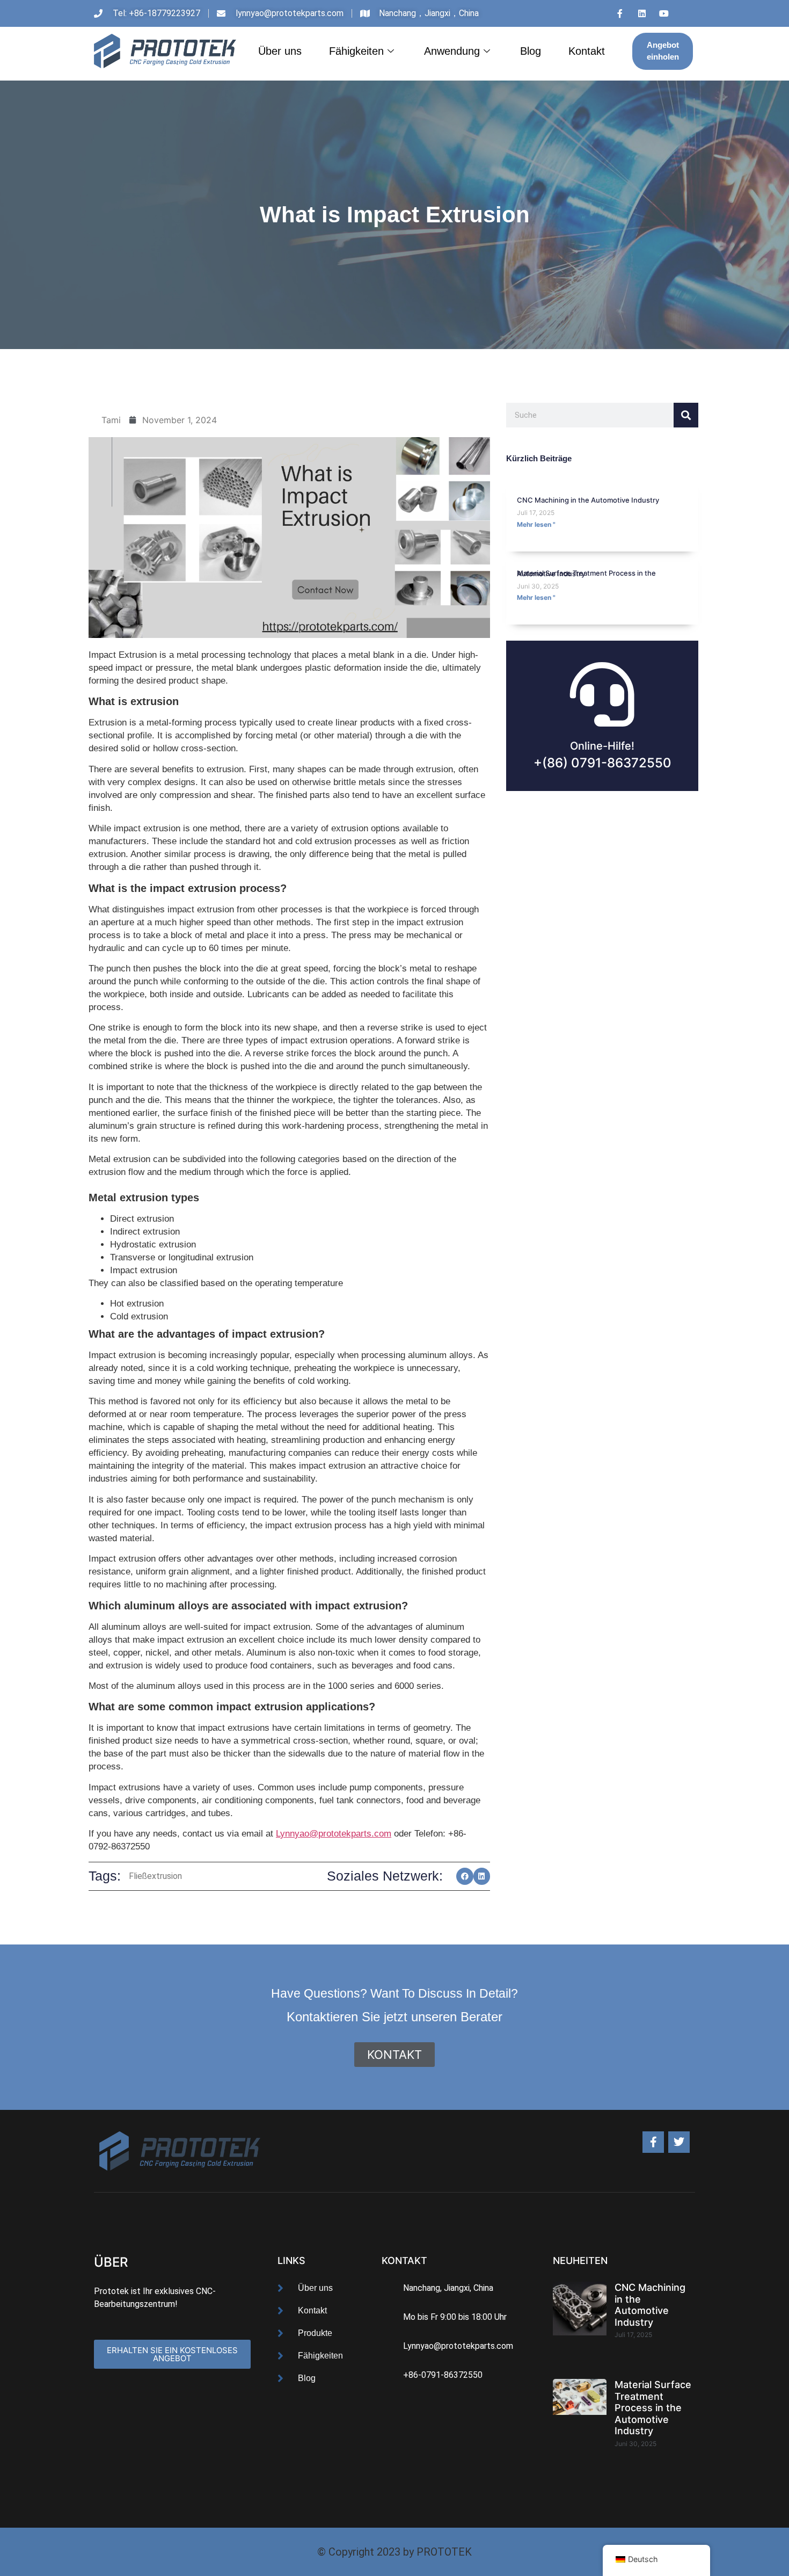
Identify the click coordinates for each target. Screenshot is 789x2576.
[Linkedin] (642, 13)
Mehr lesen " (536, 524)
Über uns (280, 51)
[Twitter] (679, 2142)
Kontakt (587, 51)
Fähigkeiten (356, 51)
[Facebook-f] (653, 2142)
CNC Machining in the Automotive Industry (588, 500)
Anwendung (452, 51)
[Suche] (686, 415)
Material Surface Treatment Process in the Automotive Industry (586, 573)
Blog (531, 51)
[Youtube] (664, 13)
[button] (465, 1876)
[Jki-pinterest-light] (686, 13)
